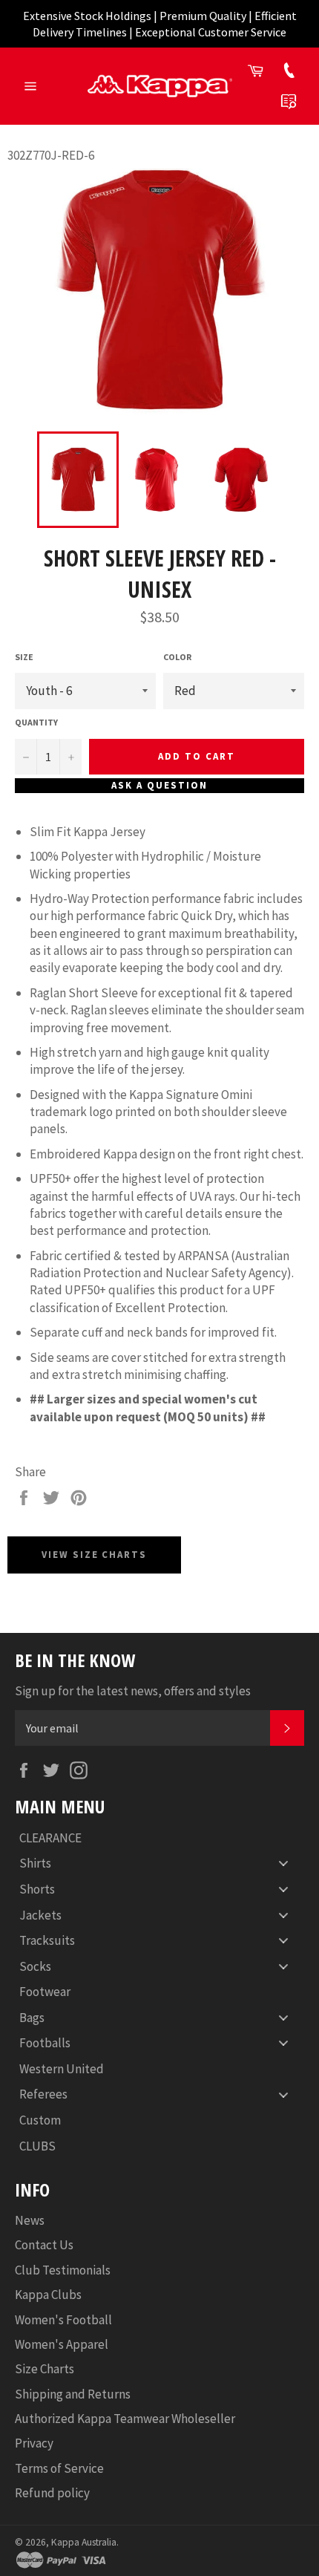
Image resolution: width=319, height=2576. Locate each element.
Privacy (34, 2443)
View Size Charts (94, 1555)
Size (24, 657)
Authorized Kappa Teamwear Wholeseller (125, 2419)
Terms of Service (59, 2468)
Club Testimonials (63, 2270)
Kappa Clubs (48, 2295)
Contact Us (44, 2245)
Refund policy (52, 2493)
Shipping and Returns (73, 2394)
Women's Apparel (62, 2344)
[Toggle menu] (283, 1863)
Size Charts (45, 2369)
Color (177, 657)
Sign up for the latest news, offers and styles (133, 1691)
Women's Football (63, 2320)
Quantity (36, 722)
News (30, 2220)
